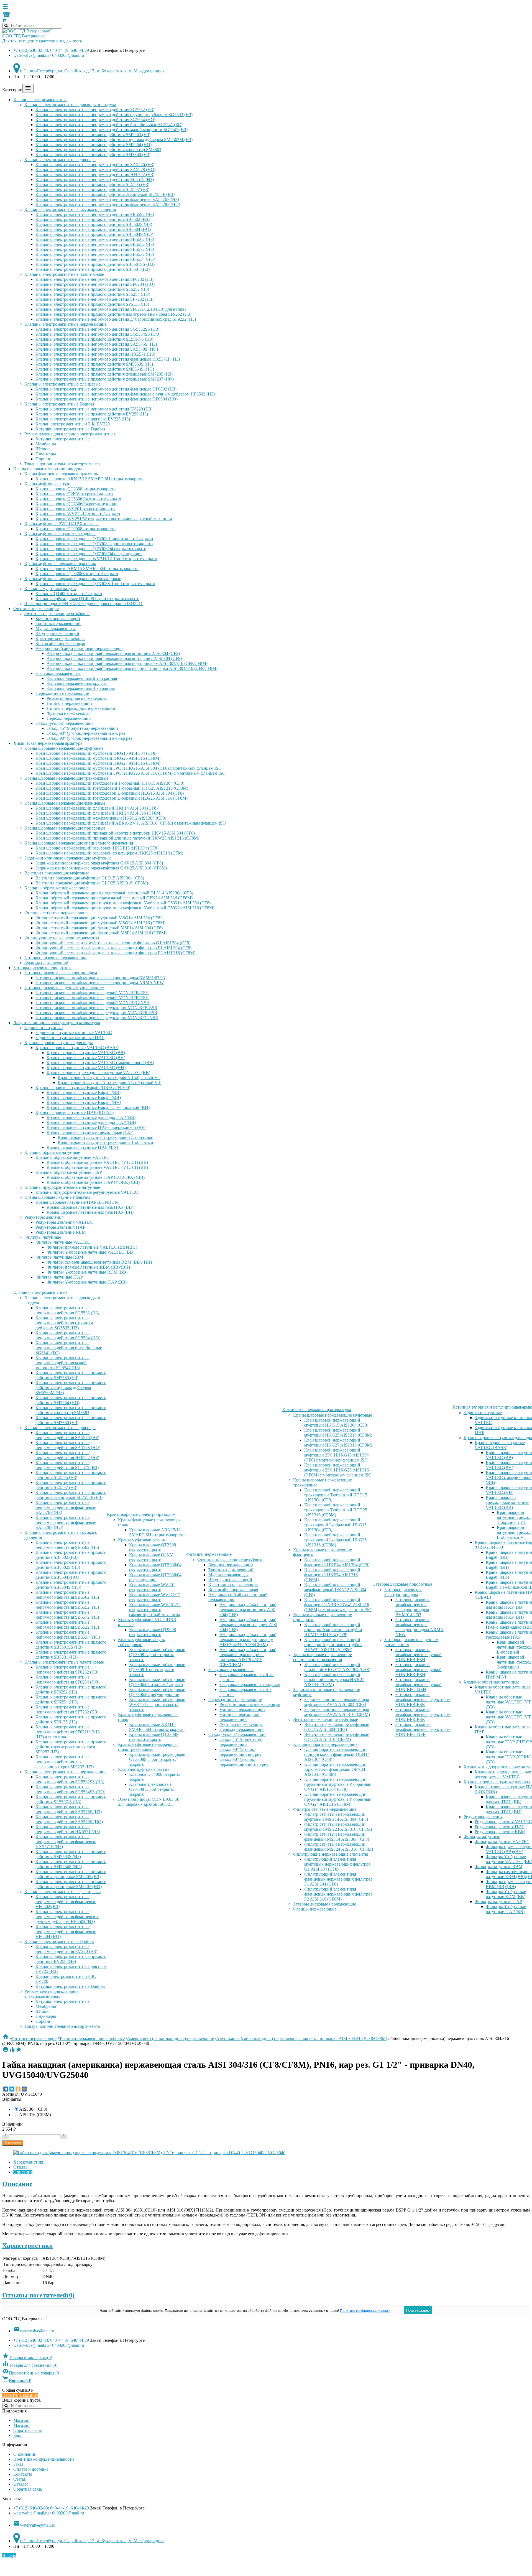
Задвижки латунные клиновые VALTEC (74, 1033)
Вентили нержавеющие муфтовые (57, 873)
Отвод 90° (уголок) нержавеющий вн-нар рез (89, 738)
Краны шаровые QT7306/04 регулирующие (76, 504)
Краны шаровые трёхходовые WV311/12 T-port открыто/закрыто (96, 559)
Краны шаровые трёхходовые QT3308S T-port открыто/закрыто (95, 584)
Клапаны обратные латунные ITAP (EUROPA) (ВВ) (96, 1177)
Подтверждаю (418, 2310)
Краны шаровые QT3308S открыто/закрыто (77, 574)
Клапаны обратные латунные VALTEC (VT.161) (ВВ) (97, 1167)
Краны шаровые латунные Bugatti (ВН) (84, 1097)
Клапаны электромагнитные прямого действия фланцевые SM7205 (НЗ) (104, 374)
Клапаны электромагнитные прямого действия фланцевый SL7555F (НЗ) (105, 194)
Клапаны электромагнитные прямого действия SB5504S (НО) (94, 234)
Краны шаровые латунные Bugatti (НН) (84, 1102)
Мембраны (46, 444)
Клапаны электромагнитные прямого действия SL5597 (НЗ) (92, 189)
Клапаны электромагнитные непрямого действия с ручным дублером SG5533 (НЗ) (114, 115)
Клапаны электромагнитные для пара (60, 160)
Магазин (21, 2420)
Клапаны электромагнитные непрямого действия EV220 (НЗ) (94, 409)
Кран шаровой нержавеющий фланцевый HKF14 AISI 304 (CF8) (97, 808)
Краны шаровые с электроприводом (48, 469)
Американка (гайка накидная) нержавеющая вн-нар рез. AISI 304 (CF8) (114, 658)
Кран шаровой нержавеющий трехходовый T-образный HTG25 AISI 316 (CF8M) (112, 788)
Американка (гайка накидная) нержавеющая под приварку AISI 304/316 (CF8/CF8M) (127, 663)
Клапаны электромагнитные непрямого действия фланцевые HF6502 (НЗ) (106, 389)
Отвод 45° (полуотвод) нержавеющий (82, 728)
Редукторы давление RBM (61, 1232)
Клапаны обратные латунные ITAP (69, 1172)
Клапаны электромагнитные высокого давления (70, 209)
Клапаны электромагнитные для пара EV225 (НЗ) (83, 419)
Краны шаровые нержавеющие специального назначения (79, 843)
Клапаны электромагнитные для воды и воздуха (70, 105)
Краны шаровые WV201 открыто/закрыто (75, 509)
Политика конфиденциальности (44, 2459)
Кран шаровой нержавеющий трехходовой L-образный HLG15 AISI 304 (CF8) (110, 793)
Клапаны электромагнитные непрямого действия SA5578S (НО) (97, 349)
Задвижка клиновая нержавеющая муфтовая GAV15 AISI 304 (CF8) (99, 863)
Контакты (23, 2474)
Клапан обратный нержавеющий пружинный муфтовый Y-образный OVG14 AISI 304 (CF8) (123, 903)
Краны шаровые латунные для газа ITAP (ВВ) (90, 1207)
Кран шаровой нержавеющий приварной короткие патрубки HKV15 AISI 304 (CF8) (115, 833)
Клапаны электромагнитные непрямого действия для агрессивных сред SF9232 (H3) (116, 319)
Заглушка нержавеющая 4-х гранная (81, 688)
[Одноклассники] (18, 2089)
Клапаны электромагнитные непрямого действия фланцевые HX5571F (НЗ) (108, 359)
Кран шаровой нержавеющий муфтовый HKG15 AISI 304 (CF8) (96, 753)
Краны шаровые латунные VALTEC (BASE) (77, 1048)
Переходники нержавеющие (62, 693)
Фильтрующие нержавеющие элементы (62, 938)
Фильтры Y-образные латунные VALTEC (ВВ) (90, 1252)
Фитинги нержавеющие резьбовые (57, 614)
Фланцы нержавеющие (46, 963)
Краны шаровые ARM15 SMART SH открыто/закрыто (87, 569)
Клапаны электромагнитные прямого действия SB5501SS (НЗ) (95, 264)
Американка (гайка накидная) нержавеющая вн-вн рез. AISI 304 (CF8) (113, 653)
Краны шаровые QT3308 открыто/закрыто (76, 489)
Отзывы (21, 2167)
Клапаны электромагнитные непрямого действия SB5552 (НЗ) (95, 244)
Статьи (20, 2479)
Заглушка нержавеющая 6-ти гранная (82, 678)
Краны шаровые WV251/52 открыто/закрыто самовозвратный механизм (104, 519)
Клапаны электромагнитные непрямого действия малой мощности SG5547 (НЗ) (112, 130)
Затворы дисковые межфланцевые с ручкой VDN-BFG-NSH (93, 1003)
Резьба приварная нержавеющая (77, 698)
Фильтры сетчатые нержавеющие (56, 913)
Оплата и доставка (31, 2469)
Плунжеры (46, 454)
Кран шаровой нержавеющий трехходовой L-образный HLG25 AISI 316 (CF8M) (112, 798)
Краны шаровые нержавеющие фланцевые (65, 803)
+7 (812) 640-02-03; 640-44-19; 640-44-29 (52, 50)
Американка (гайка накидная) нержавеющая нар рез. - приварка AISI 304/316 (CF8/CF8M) (132, 668)
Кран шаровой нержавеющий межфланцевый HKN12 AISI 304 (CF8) (101, 818)
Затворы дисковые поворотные (43, 968)
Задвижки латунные (44, 1028)
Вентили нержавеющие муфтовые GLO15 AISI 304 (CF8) (90, 878)
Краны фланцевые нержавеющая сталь (61, 474)
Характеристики (29, 2162)
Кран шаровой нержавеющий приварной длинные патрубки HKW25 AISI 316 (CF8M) (117, 838)
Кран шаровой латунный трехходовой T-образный (105, 1142)
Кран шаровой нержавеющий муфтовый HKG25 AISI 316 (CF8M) (98, 758)
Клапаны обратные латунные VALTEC (72, 1157)
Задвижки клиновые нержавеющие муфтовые (68, 858)
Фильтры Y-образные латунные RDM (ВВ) (87, 1272)
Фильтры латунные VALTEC (63, 1242)
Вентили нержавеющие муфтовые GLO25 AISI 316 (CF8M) (92, 883)
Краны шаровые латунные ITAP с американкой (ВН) (96, 1127)
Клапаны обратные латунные (52, 1152)
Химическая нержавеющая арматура (48, 743)
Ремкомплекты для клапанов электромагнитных (70, 434)
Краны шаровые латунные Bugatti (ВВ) (84, 1092)
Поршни (44, 459)
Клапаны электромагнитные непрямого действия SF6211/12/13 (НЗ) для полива (111, 309)
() (27, 2357)
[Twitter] (12, 2089)
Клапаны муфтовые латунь (50, 589)
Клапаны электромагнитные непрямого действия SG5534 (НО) (95, 120)
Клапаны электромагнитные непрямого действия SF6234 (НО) (95, 284)
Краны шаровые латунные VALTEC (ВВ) (86, 1053)
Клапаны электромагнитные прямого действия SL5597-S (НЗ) (94, 339)
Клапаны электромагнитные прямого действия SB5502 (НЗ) (93, 219)
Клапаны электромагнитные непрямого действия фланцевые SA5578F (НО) (108, 204)
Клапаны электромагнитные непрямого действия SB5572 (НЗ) (95, 249)
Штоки (42, 449)
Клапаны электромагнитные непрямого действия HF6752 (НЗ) (95, 174)
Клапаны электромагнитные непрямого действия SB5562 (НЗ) (95, 239)
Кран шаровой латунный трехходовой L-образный (106, 1137)
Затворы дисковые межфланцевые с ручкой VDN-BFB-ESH (92, 993)
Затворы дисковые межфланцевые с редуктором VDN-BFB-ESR (96, 1008)
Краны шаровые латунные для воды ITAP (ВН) (91, 1122)
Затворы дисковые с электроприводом (61, 973)
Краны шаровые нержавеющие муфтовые (64, 748)
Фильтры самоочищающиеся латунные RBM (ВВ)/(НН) (99, 1262)
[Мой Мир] (24, 2089)
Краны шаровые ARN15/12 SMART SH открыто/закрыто (89, 479)
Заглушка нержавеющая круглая (77, 683)
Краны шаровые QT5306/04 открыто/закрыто (78, 499)
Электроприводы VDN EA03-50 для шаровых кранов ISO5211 (84, 604)
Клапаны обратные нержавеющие (57, 888)
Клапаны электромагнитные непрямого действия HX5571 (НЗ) (95, 354)
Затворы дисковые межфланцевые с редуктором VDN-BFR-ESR (96, 1013)
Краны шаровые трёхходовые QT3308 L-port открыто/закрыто (94, 539)
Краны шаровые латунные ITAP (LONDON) (77, 1202)
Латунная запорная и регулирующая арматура (57, 1023)
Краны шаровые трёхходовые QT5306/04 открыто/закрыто (91, 549)
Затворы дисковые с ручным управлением (64, 988)
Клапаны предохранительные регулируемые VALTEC (87, 1192)
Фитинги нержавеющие (36, 609)
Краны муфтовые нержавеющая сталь (60, 564)
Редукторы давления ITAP (60, 1227)
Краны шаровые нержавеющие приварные (65, 828)
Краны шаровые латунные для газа (57, 1197)
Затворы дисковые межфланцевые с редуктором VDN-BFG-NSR (97, 1018)
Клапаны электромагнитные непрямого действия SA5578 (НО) (95, 169)
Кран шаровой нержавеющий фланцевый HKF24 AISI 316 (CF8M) (99, 813)
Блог (18, 2435)
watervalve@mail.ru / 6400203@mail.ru (49, 55)
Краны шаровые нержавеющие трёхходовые (66, 778)
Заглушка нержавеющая (58, 673)
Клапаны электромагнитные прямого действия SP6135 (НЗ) (92, 304)
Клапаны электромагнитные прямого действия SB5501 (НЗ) (93, 269)
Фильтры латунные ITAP (59, 1277)
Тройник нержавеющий (58, 623)
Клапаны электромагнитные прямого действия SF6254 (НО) (93, 294)
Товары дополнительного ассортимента (62, 464)
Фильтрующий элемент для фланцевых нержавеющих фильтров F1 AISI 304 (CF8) (113, 948)
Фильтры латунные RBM (59, 1257)
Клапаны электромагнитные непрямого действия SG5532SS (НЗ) (97, 329)
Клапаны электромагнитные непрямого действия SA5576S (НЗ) (96, 344)
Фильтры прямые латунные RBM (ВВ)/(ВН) (88, 1267)
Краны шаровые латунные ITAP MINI (82, 1147)
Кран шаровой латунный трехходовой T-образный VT (109, 1077)
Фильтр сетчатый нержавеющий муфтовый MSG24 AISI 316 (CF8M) (100, 923)
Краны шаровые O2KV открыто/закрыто (74, 494)
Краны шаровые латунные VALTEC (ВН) (86, 1058)
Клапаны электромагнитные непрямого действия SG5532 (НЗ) (95, 110)
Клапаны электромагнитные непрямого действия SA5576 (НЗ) (95, 164)
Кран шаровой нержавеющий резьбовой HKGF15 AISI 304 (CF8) (97, 848)
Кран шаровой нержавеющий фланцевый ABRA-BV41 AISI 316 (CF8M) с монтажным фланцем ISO (131, 823)
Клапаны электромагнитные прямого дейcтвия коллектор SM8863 (98, 150)
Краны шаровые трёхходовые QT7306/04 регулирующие (89, 554)
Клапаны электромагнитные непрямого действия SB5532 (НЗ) (95, 254)
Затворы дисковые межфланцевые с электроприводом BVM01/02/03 (100, 978)
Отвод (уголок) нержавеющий (64, 723)
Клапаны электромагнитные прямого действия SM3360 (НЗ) (93, 155)
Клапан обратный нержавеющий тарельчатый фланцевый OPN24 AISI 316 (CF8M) (114, 898)
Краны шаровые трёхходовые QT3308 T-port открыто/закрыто (94, 544)
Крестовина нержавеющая (60, 638)
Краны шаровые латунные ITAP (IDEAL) (75, 1112)
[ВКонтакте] (6, 2089)
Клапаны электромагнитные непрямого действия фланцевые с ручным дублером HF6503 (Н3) (125, 394)
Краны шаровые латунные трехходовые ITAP (90, 1132)
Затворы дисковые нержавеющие (56, 958)
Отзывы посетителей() (38, 2295)
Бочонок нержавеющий (58, 619)
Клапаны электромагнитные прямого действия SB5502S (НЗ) (94, 224)
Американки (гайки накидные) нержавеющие (79, 648)
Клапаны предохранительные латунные (62, 1187)
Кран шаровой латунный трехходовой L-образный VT (109, 1082)
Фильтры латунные (43, 1237)
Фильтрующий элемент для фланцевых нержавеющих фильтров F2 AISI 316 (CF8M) (115, 953)
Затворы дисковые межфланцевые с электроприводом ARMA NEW (100, 983)
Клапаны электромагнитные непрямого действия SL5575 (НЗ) (95, 179)
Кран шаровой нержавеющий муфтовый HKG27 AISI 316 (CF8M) (98, 763)
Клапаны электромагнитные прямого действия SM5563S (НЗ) (94, 364)
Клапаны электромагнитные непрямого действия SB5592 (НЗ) (95, 214)
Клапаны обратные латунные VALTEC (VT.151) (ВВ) (97, 1162)
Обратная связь (28, 2430)
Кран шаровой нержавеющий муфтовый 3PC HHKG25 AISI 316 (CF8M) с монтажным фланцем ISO (131, 773)
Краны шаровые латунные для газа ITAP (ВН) (90, 1212)
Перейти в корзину (20, 2395)
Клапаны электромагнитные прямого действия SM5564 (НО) (94, 145)
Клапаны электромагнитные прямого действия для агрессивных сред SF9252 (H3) (113, 314)
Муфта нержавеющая (56, 628)
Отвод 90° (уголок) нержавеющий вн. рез (86, 733)
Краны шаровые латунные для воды (59, 1043)
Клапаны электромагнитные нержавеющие (65, 324)
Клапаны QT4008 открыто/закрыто (69, 594)
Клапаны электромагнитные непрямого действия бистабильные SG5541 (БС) (109, 125)
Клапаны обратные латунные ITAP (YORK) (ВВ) (93, 1182)
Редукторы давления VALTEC (64, 1222)
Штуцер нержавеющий (57, 633)
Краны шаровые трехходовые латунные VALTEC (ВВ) (98, 1073)
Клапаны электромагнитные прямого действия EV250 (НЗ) (92, 414)
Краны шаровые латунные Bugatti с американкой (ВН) (98, 1107)
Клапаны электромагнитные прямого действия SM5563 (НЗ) (93, 135)
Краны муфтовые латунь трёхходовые (60, 534)
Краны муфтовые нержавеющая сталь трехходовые (73, 579)
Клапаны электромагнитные (40, 100)
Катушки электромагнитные (62, 439)
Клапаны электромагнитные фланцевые (62, 384)
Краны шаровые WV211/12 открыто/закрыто (78, 514)
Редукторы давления (44, 1217)
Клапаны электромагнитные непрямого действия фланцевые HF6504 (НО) (107, 399)
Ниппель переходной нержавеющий (81, 708)
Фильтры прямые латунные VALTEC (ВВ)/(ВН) (92, 1247)
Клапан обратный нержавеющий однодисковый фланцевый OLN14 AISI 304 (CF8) (114, 893)
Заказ (18, 2464)
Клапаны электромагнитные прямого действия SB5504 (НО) (93, 229)
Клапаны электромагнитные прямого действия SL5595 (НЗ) (92, 184)
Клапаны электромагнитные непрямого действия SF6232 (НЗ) (94, 279)
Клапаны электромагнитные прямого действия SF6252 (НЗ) (92, 289)
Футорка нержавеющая (68, 713)
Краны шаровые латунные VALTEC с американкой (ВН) (100, 1063)
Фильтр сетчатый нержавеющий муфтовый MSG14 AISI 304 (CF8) (99, 918)
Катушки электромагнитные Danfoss (70, 429)
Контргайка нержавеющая (60, 643)
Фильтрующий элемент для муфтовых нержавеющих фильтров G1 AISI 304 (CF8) (113, 943)
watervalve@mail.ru (34, 2331)
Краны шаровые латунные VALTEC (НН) (86, 1068)
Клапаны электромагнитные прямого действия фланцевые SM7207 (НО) (105, 379)
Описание (23, 2172)
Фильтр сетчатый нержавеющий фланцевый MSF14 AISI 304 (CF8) (99, 928)
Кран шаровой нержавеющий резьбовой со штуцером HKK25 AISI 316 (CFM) (109, 853)
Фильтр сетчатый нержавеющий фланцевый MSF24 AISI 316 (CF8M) (101, 933)
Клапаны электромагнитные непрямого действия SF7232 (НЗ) (94, 299)
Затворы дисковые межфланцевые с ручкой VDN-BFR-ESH (92, 998)
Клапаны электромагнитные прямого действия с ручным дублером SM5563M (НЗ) (114, 140)
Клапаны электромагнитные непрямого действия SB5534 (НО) (95, 259)
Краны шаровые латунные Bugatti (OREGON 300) (83, 1087)
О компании (25, 2454)
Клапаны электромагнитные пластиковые (64, 274)
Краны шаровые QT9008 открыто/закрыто (76, 529)
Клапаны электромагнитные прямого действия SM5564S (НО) (95, 369)
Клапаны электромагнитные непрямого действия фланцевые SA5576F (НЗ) (107, 199)
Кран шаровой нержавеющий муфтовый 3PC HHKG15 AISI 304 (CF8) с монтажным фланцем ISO (129, 768)
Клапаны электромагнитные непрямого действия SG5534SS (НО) (98, 334)
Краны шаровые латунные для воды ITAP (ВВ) (91, 1117)
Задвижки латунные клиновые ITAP (70, 1038)
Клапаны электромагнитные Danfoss (59, 404)
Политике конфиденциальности (365, 2311)
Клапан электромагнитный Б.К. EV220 (73, 424)
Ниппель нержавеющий (69, 703)
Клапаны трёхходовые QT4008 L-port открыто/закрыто (87, 599)
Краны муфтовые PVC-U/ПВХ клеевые (62, 524)
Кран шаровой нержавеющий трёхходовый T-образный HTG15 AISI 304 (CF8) (110, 783)
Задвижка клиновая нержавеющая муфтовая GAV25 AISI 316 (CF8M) (101, 868)
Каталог (21, 2484)
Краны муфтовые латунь (48, 484)
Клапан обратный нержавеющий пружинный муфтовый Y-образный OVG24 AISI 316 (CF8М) (125, 908)
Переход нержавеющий (69, 718)
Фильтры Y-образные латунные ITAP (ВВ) (87, 1282)
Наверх (9, 2556)
